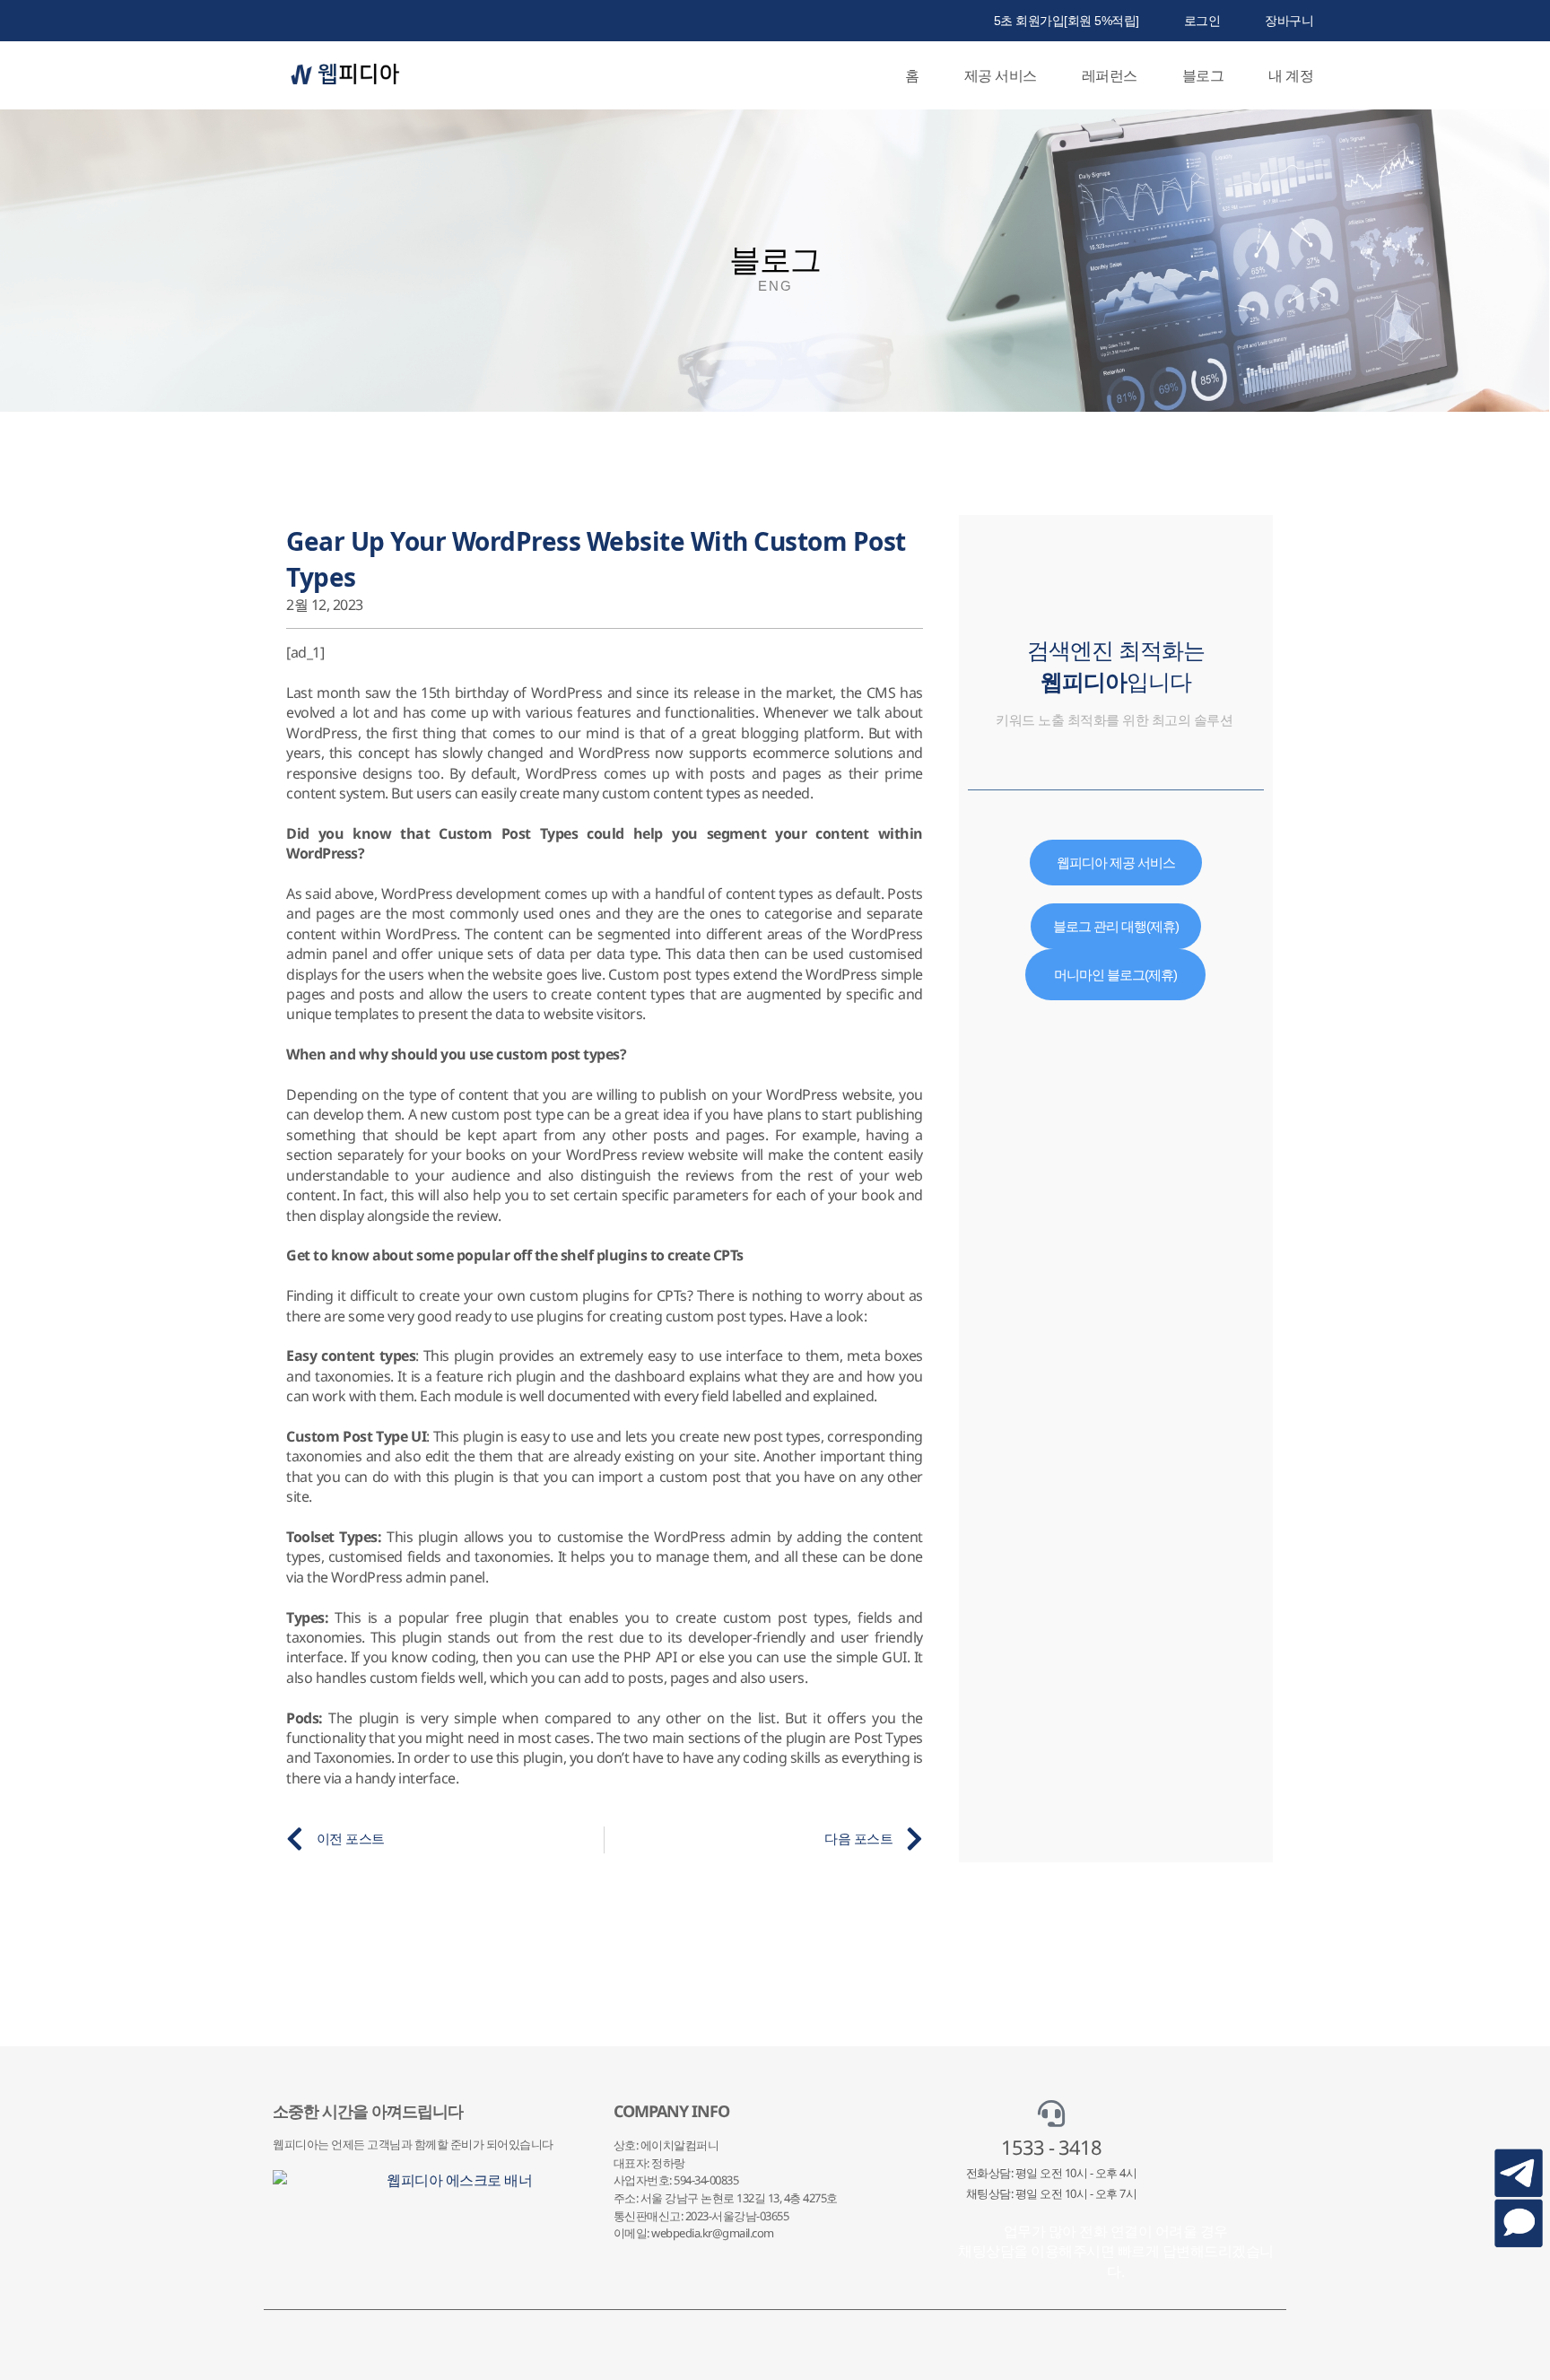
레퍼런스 (1110, 75)
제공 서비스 (1001, 75)
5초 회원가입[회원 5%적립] (1067, 21)
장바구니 (1289, 21)
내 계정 (1291, 75)
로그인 (1202, 21)
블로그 (1203, 75)
